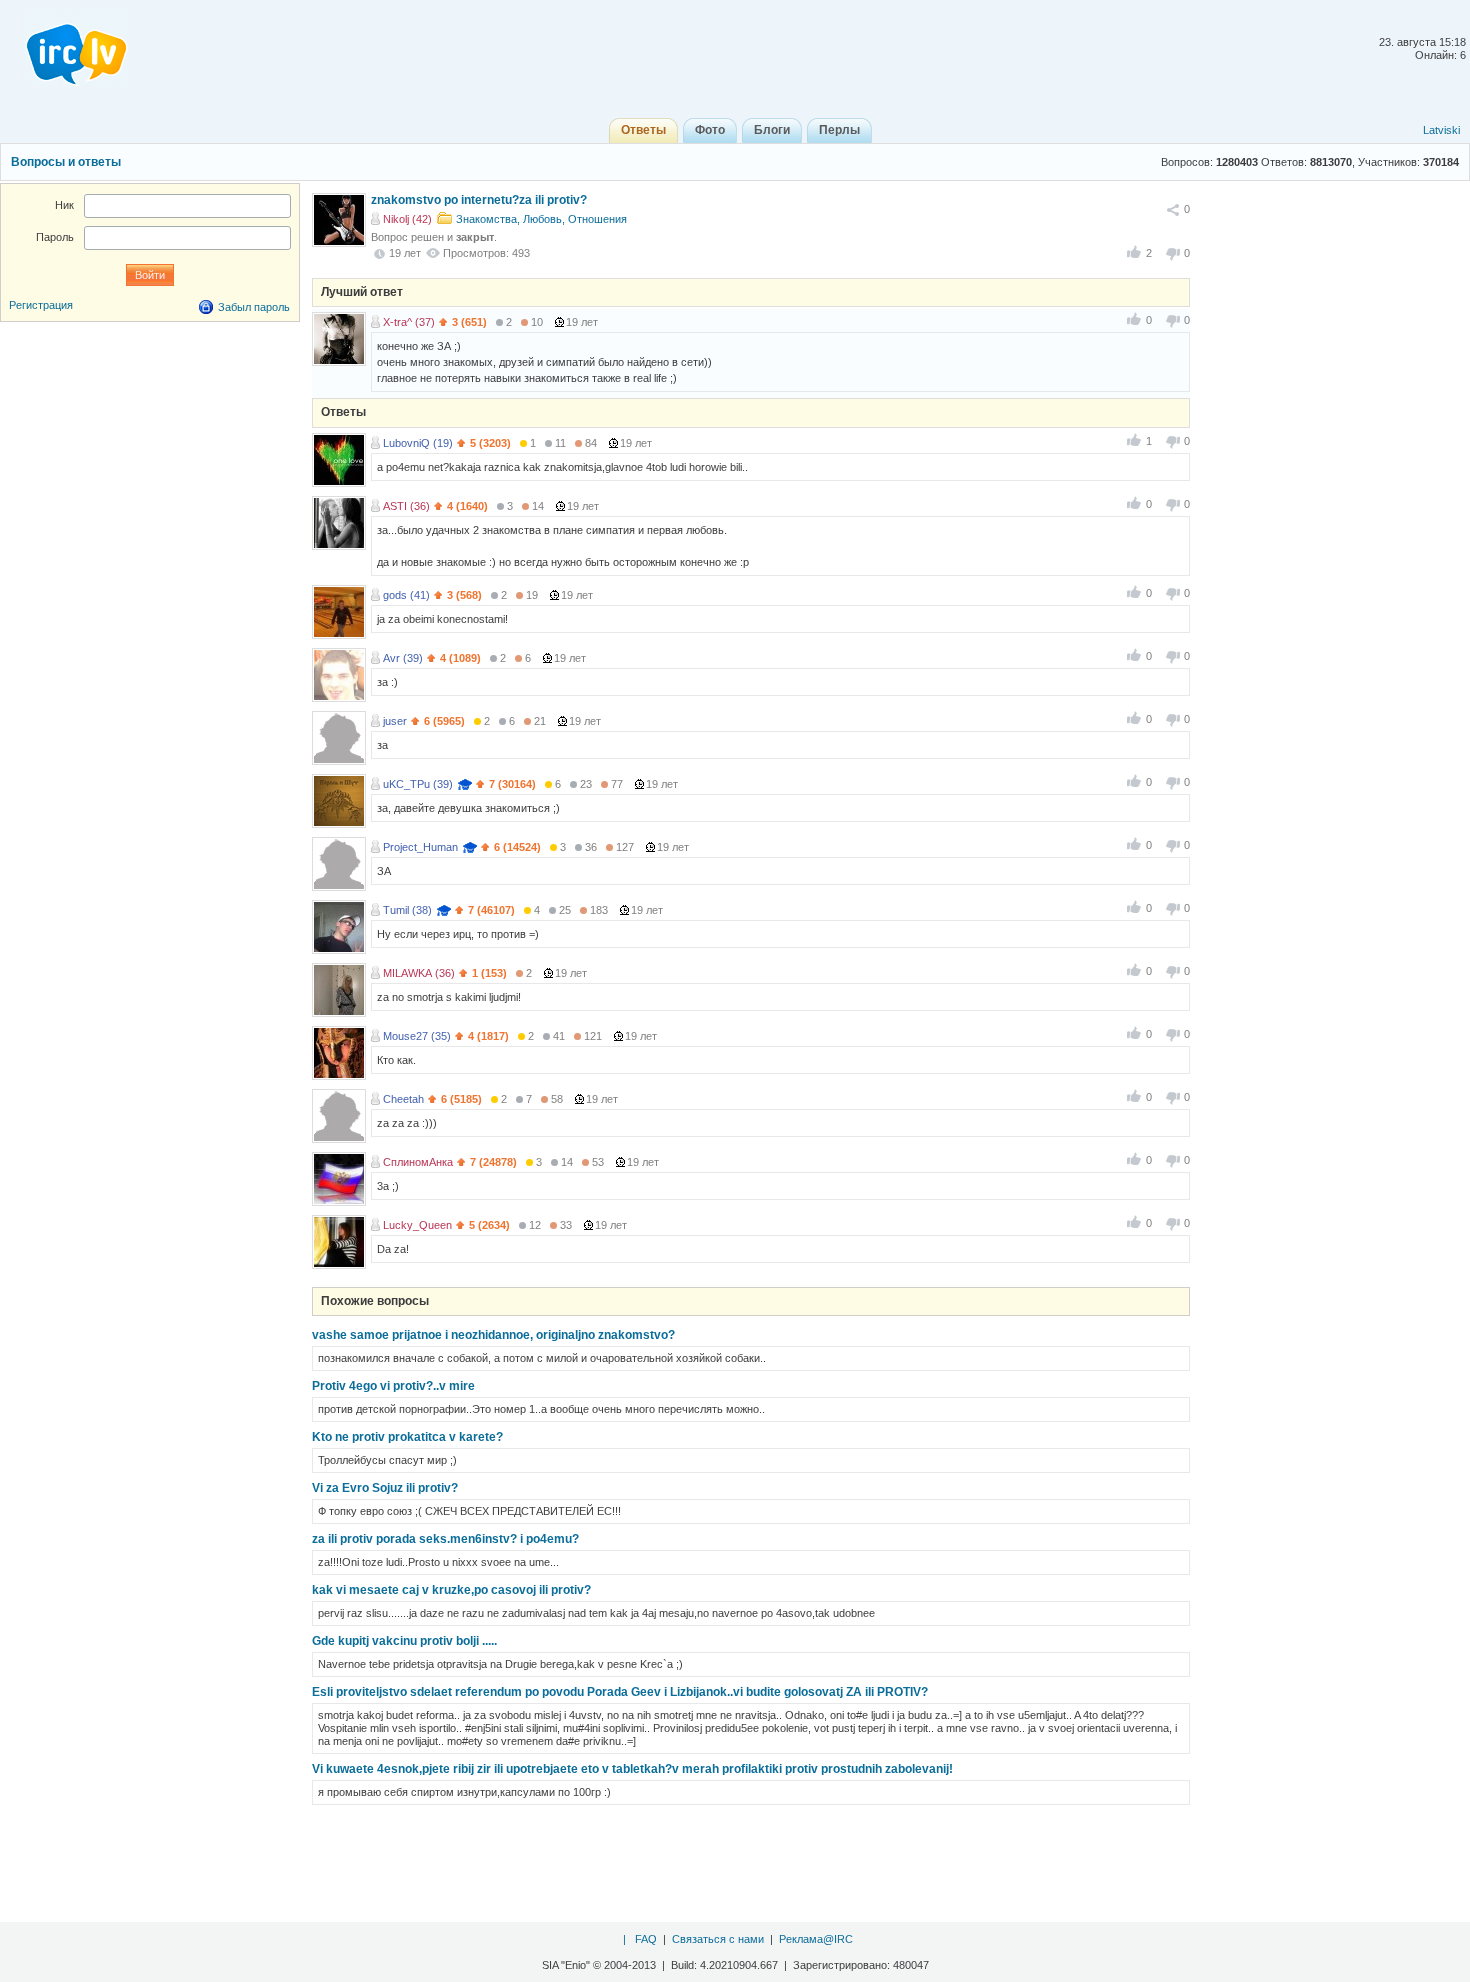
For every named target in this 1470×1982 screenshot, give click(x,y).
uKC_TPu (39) (418, 784)
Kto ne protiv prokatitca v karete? (407, 1437)
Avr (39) (403, 658)
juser (395, 721)
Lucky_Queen (417, 1225)
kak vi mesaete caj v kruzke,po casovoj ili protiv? (451, 1590)
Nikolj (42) (407, 219)
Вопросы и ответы (66, 162)
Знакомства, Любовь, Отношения (541, 219)
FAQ (646, 1939)
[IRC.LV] (64, 48)
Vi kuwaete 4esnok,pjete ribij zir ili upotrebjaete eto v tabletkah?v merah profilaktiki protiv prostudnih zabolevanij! (632, 1769)
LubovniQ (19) (418, 443)
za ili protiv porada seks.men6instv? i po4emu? (445, 1539)
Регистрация (41, 305)
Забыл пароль (254, 307)
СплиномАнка (418, 1162)
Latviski (1441, 130)
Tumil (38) (407, 910)
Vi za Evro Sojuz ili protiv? (385, 1488)
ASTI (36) (406, 506)
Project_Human (420, 847)
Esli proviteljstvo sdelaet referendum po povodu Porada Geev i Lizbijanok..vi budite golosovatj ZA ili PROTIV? (620, 1692)
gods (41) (406, 595)
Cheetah (403, 1099)
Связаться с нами (718, 1939)
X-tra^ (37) (409, 322)
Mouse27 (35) (417, 1036)
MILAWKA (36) (419, 973)
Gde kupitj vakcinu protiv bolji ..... (404, 1641)
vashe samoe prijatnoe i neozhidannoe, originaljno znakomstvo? (493, 1335)
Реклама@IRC (816, 1939)
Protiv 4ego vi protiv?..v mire (393, 1386)
